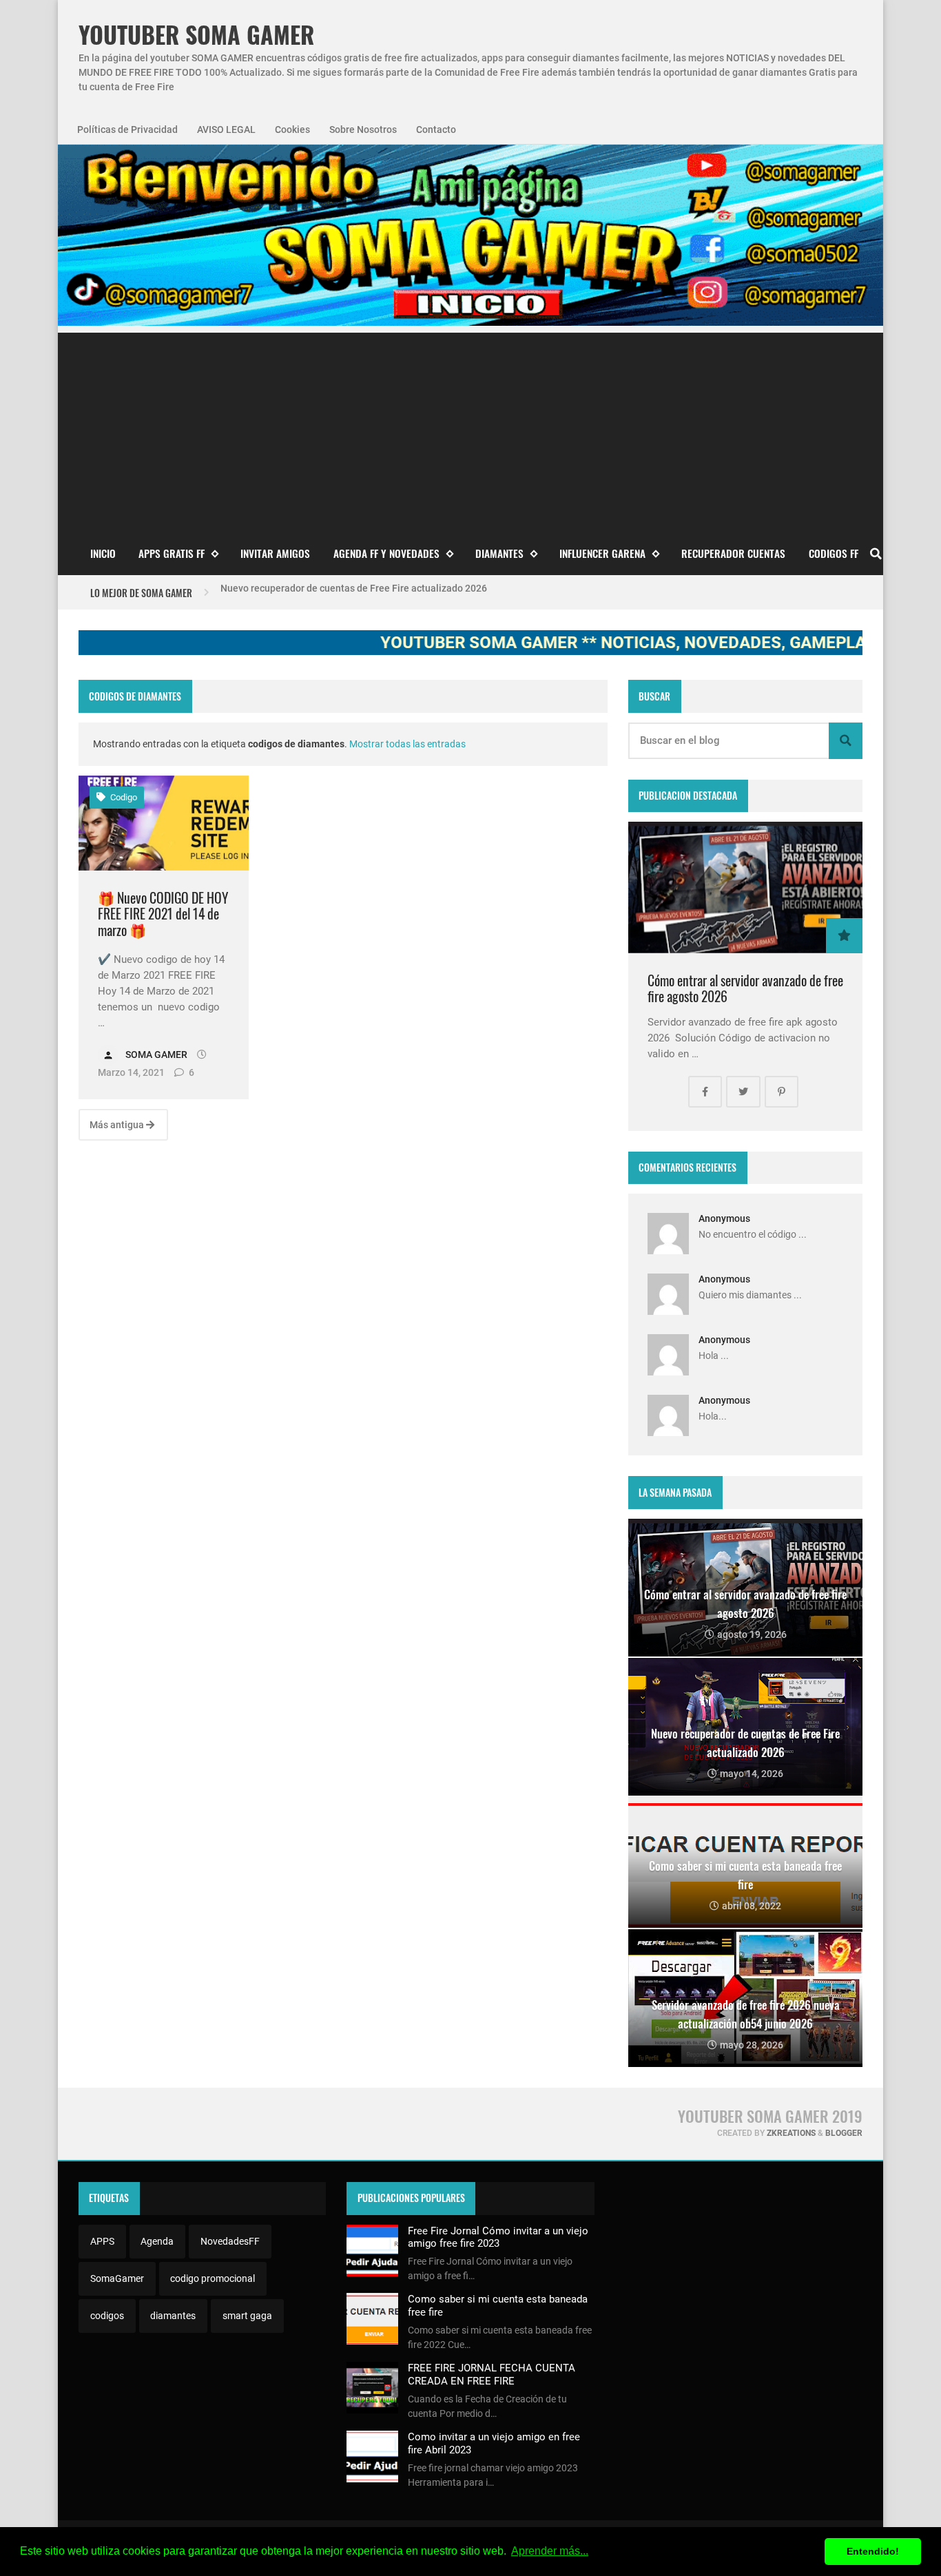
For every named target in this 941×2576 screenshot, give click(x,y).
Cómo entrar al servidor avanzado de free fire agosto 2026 (745, 989)
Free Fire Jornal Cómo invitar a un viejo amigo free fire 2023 (498, 2237)
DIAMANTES (499, 553)
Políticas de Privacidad (127, 129)
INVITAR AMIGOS (275, 553)
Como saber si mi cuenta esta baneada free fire (323, 592)
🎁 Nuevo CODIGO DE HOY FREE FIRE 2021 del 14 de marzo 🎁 (163, 914)
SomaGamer (117, 2278)
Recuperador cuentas (733, 553)
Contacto (436, 129)
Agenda (157, 2241)
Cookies (292, 129)
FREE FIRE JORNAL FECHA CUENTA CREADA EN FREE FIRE (492, 2374)
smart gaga (247, 2316)
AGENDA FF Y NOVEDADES (386, 553)
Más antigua (118, 1125)
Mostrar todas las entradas (407, 744)
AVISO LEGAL (226, 129)
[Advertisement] (470, 429)
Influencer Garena (602, 553)
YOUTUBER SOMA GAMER (196, 35)
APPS (102, 2241)
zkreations (791, 2133)
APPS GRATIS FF (172, 553)
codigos (107, 2316)
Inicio (103, 553)
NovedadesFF (230, 2241)
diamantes (173, 2316)
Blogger (844, 2133)
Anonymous (724, 1218)
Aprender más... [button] (550, 2551)
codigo (123, 797)
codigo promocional (213, 2278)
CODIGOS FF (834, 553)
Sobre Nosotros (363, 129)
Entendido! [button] (873, 2551)
